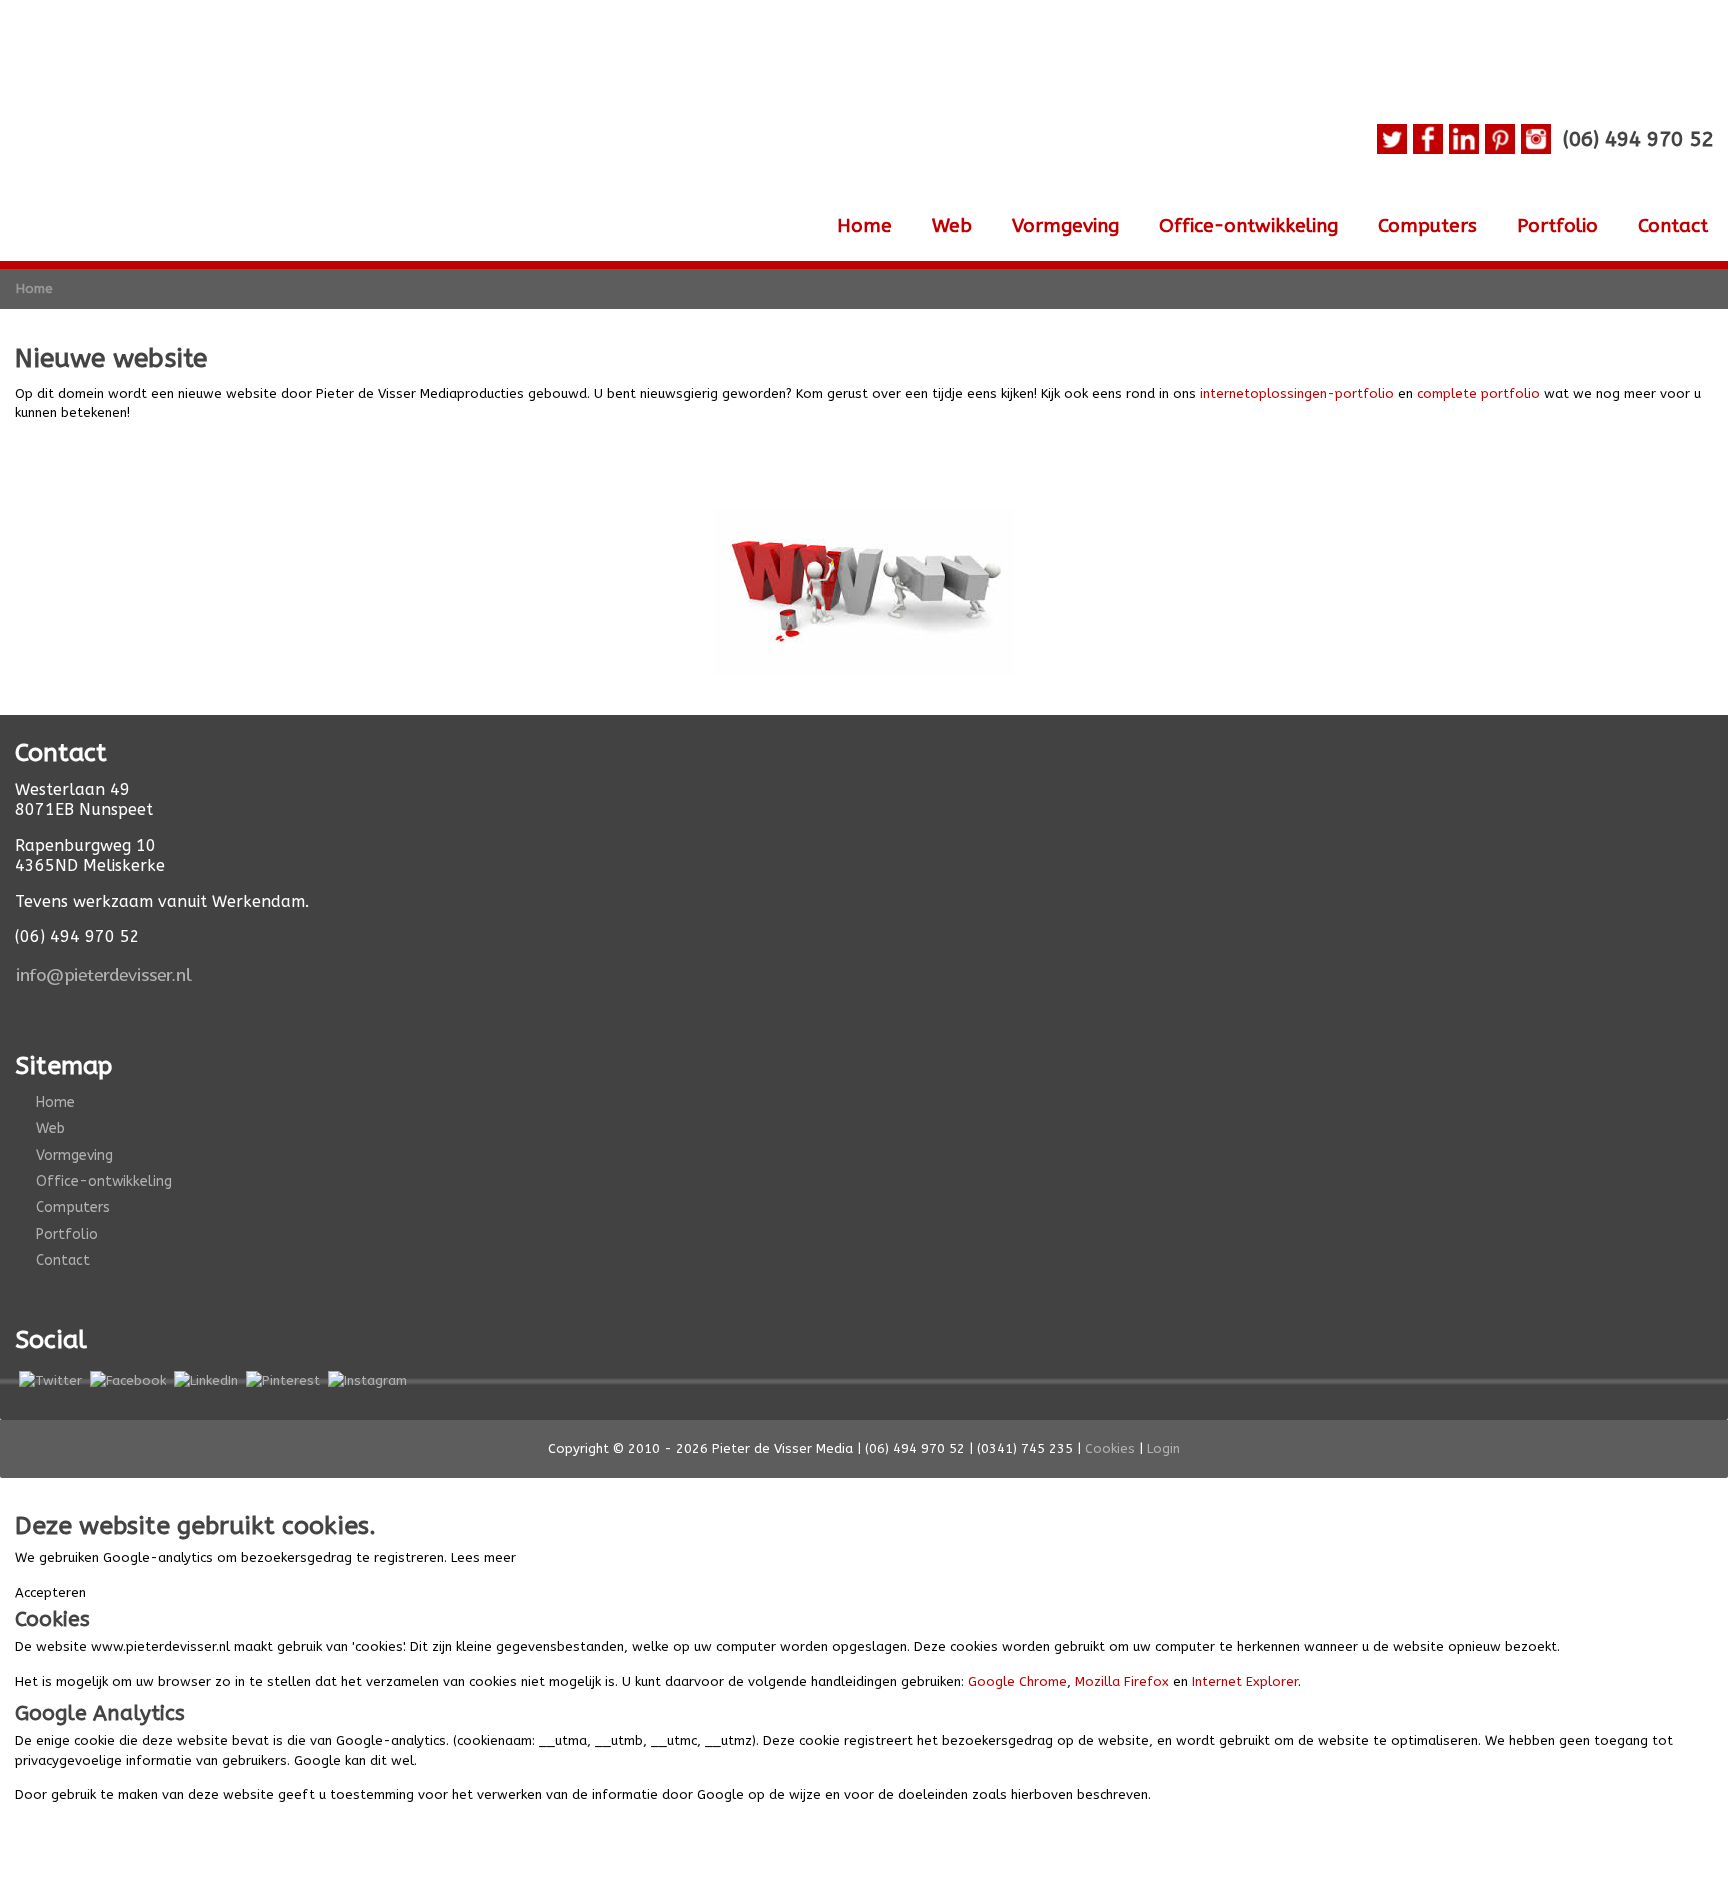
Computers (1427, 226)
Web (952, 226)
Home (864, 226)
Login (1163, 1448)
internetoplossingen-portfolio (1297, 393)
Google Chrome (1017, 1681)
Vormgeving (1065, 226)
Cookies (1110, 1448)
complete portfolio (1478, 393)
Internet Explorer (1245, 1681)
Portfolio (1557, 226)
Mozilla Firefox (1122, 1681)
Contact (1673, 226)
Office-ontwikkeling (1248, 226)
